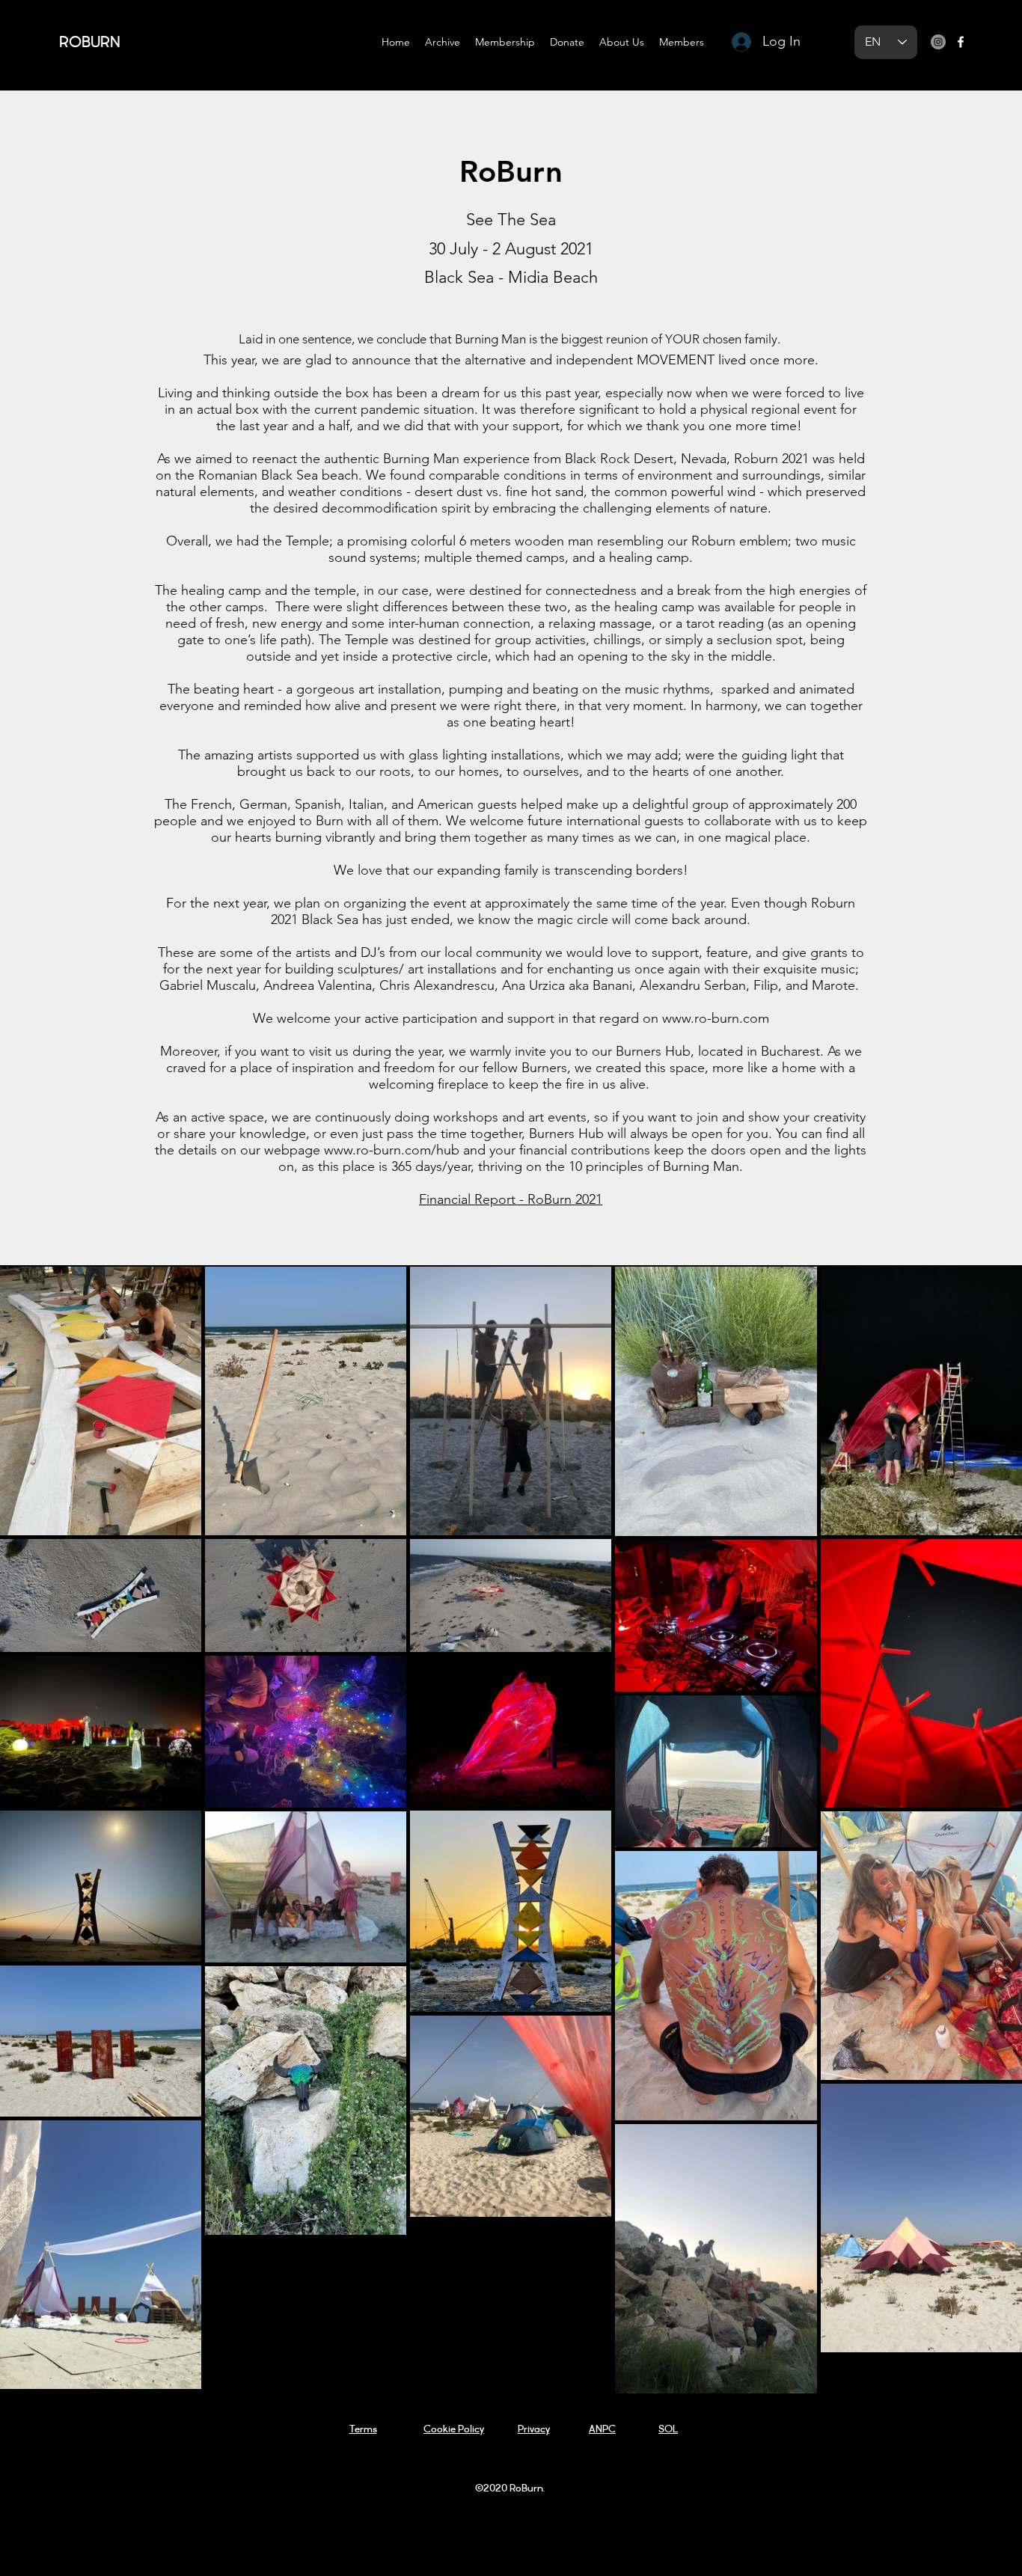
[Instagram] (938, 42)
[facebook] (961, 42)
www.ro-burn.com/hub (392, 1150)
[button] (443, 42)
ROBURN (90, 43)
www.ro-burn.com (716, 1018)
